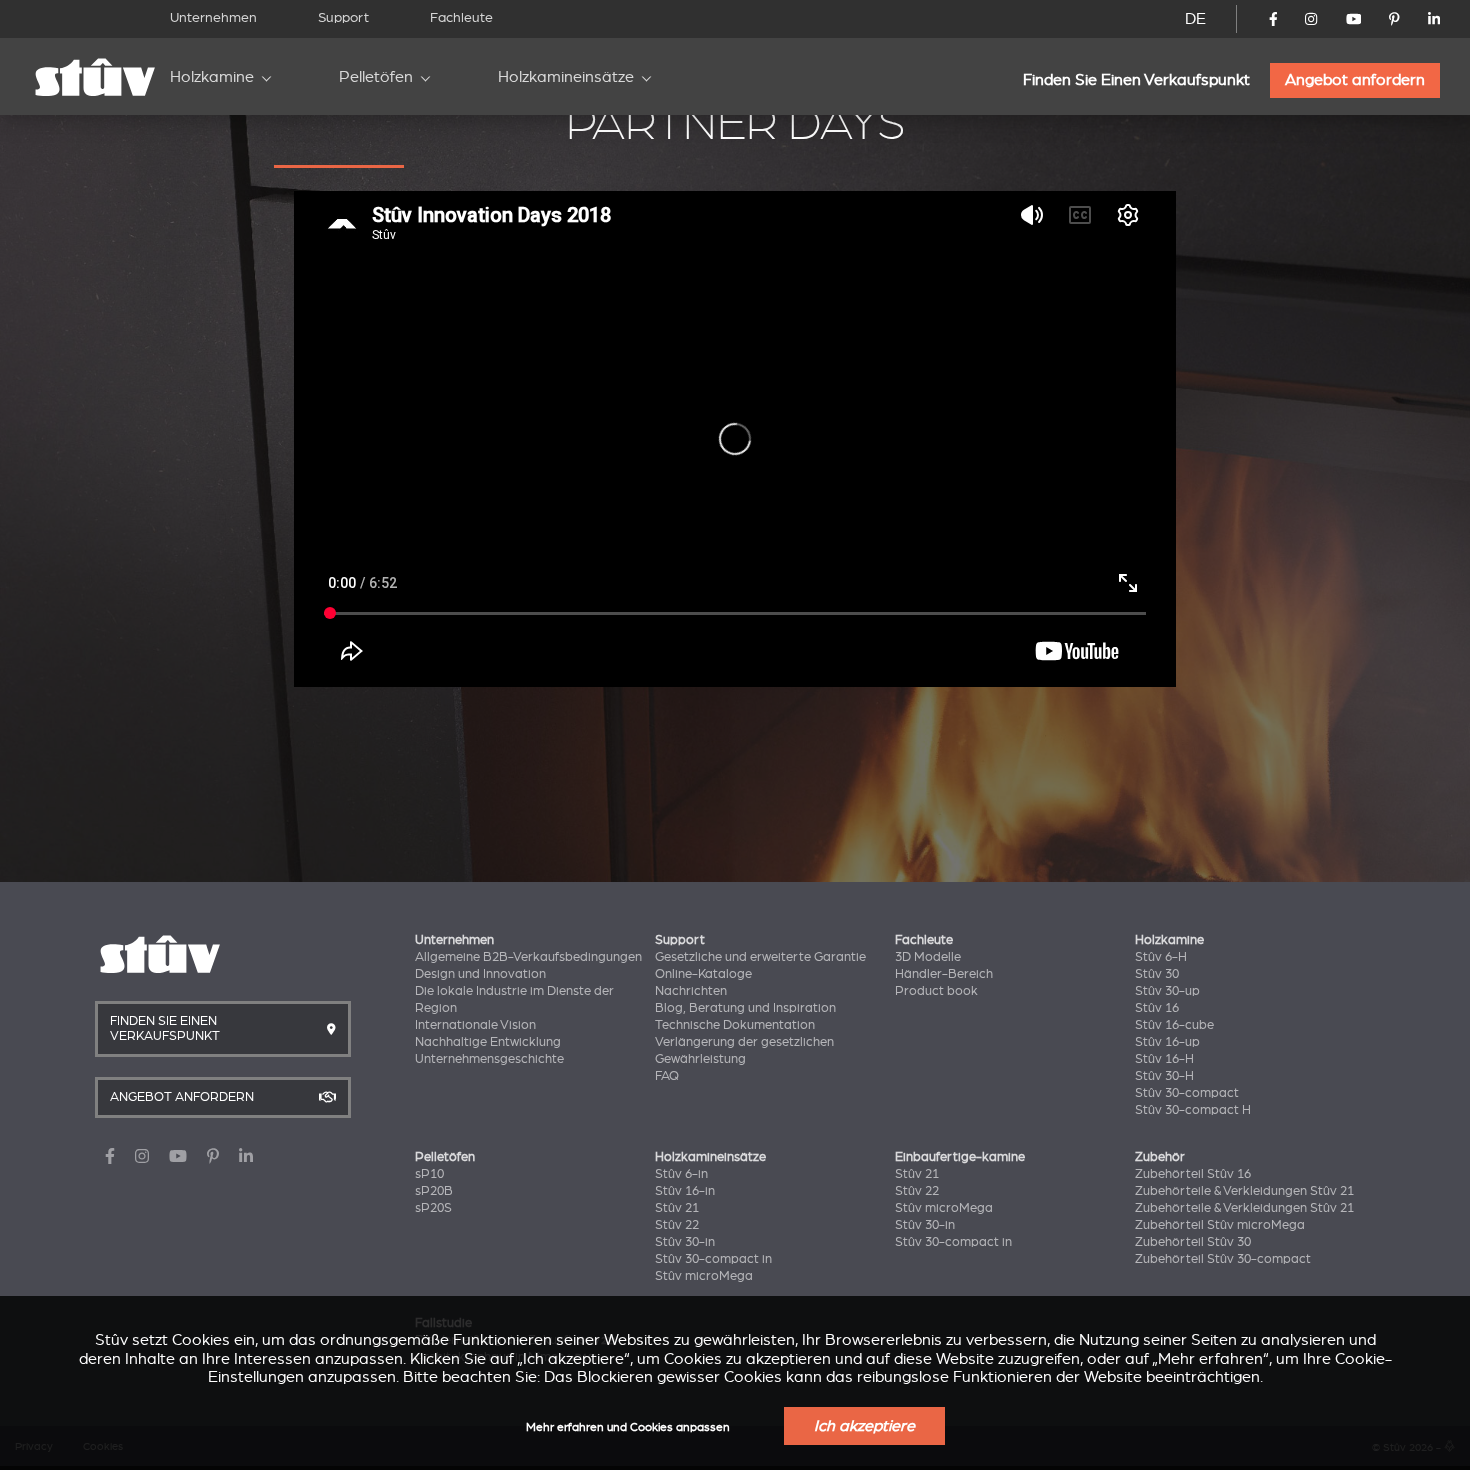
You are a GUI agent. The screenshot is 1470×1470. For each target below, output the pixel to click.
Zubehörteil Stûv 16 (1193, 1174)
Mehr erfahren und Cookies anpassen (628, 1427)
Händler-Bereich (944, 974)
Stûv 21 (677, 1208)
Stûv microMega (704, 1276)
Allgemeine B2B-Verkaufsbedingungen (528, 957)
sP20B (434, 1191)
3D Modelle (928, 957)
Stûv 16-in (685, 1191)
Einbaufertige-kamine (960, 1157)
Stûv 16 (1157, 1008)
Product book (936, 991)
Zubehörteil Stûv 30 (1193, 1242)
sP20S (433, 1208)
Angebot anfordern (1355, 80)
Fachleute (461, 17)
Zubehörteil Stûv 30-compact (1223, 1259)
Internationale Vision (475, 1025)
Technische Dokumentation (735, 1025)
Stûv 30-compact (1187, 1093)
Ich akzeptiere (864, 1426)
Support (343, 17)
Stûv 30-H (1164, 1076)
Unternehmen (213, 17)
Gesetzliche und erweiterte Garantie (760, 957)
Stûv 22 (677, 1225)
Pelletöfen (376, 77)
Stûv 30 (1157, 974)
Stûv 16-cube (1174, 1025)
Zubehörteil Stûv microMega (1220, 1225)
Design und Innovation (480, 974)
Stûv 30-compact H (1193, 1110)
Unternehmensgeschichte (489, 1059)
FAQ (667, 1076)
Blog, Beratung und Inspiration (745, 1008)
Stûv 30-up (1167, 991)
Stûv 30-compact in (713, 1259)
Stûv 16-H (1164, 1059)
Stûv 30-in (685, 1242)
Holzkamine (212, 77)
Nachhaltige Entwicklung (488, 1042)
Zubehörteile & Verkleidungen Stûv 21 (1244, 1191)
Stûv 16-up (1167, 1042)
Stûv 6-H (1161, 957)
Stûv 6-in (681, 1174)
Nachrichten (691, 991)
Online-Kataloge (703, 974)
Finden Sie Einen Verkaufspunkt (1136, 80)
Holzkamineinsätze (566, 77)
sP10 (429, 1174)
